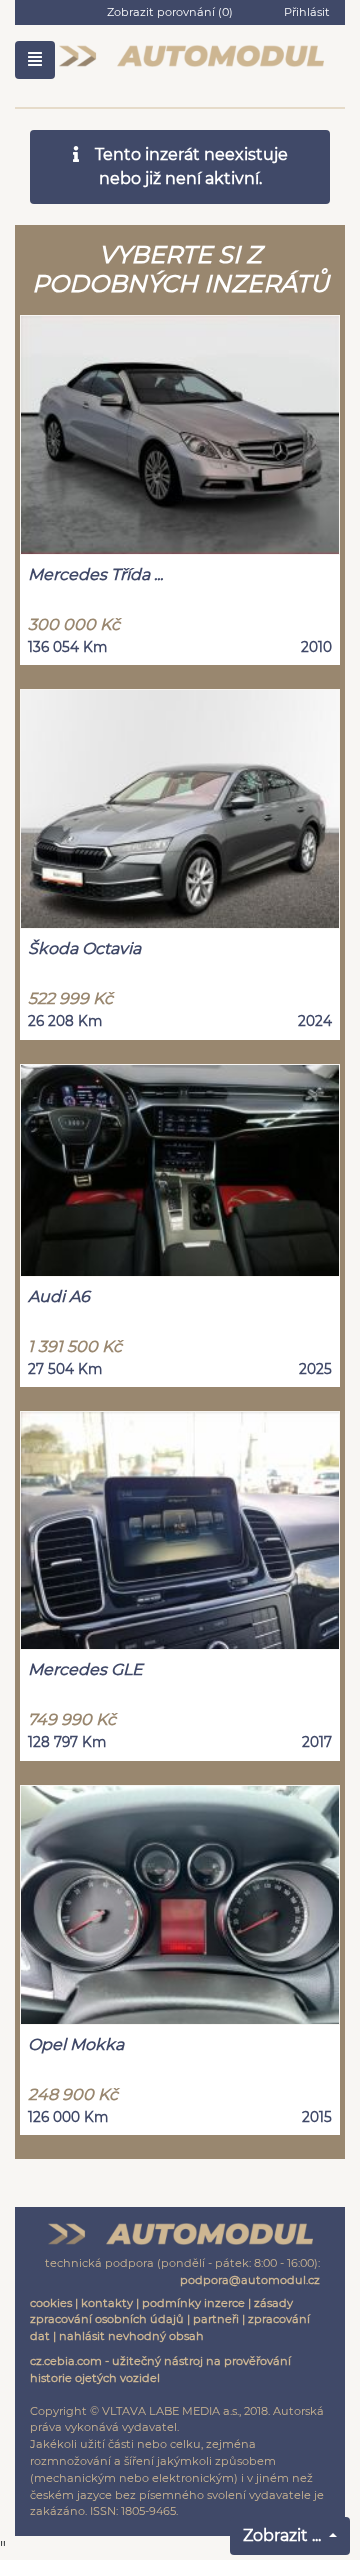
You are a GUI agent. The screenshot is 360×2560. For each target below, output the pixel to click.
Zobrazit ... (284, 2535)
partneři (216, 2319)
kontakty (107, 2303)
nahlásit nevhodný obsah (131, 2336)
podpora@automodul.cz (250, 2280)
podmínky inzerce (193, 2303)
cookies (51, 2303)
